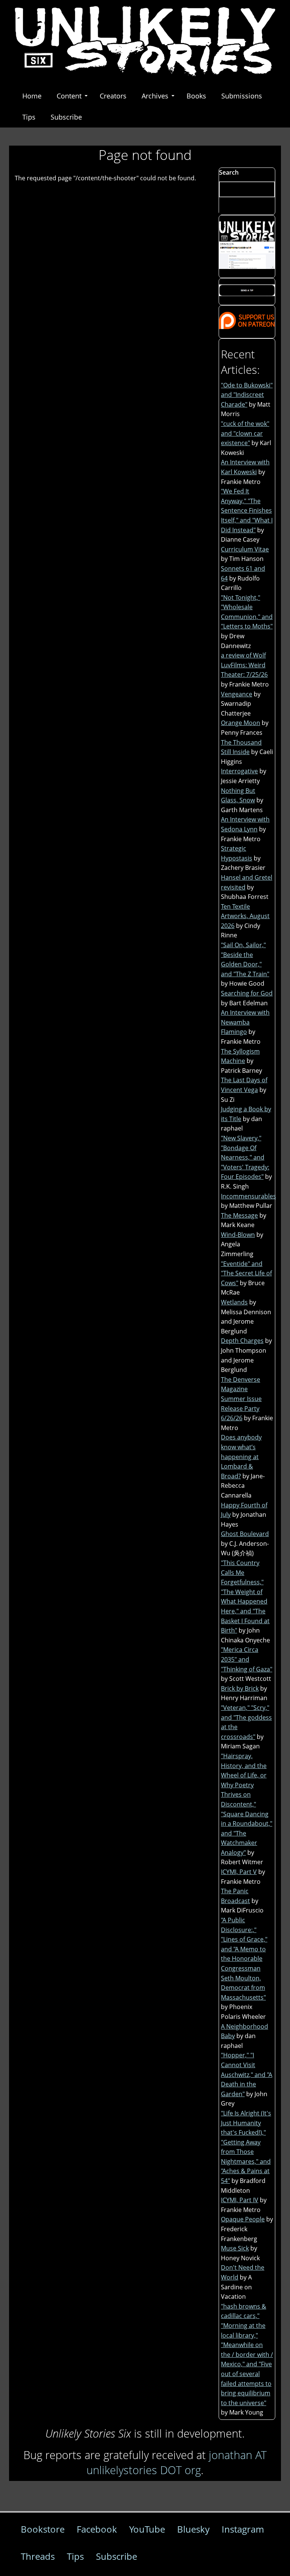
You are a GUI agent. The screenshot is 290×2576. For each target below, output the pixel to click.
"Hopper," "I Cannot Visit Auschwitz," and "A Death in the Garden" (247, 2074)
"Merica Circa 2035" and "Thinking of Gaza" (247, 1659)
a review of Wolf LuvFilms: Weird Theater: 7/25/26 (244, 665)
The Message (239, 1215)
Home (32, 96)
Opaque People (243, 2219)
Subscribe (66, 117)
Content (69, 96)
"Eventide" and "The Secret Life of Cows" (246, 1273)
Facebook (97, 2529)
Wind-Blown (238, 1235)
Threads (38, 2556)
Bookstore (43, 2529)
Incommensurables (248, 1196)
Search (229, 172)
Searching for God (247, 993)
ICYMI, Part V (239, 1872)
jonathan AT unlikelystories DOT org (177, 2462)
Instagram (243, 2529)
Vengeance (237, 694)
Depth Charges (242, 1341)
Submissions (242, 96)
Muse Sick (235, 2248)
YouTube (147, 2529)
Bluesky (193, 2529)
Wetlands (234, 1302)
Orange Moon (241, 723)
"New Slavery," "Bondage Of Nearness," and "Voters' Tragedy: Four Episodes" (245, 1157)
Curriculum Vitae (245, 549)
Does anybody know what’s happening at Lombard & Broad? (241, 1456)
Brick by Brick (240, 1688)
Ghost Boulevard (245, 1534)
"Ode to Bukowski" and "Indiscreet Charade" (247, 395)
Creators (113, 96)
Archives (155, 96)
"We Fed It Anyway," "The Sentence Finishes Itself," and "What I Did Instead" (247, 510)
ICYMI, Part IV (240, 2200)
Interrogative (239, 771)
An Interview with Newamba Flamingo (245, 1022)
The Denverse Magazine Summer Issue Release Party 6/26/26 (241, 1399)
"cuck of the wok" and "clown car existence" (245, 433)
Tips (29, 117)
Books (196, 96)
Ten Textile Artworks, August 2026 (245, 916)
